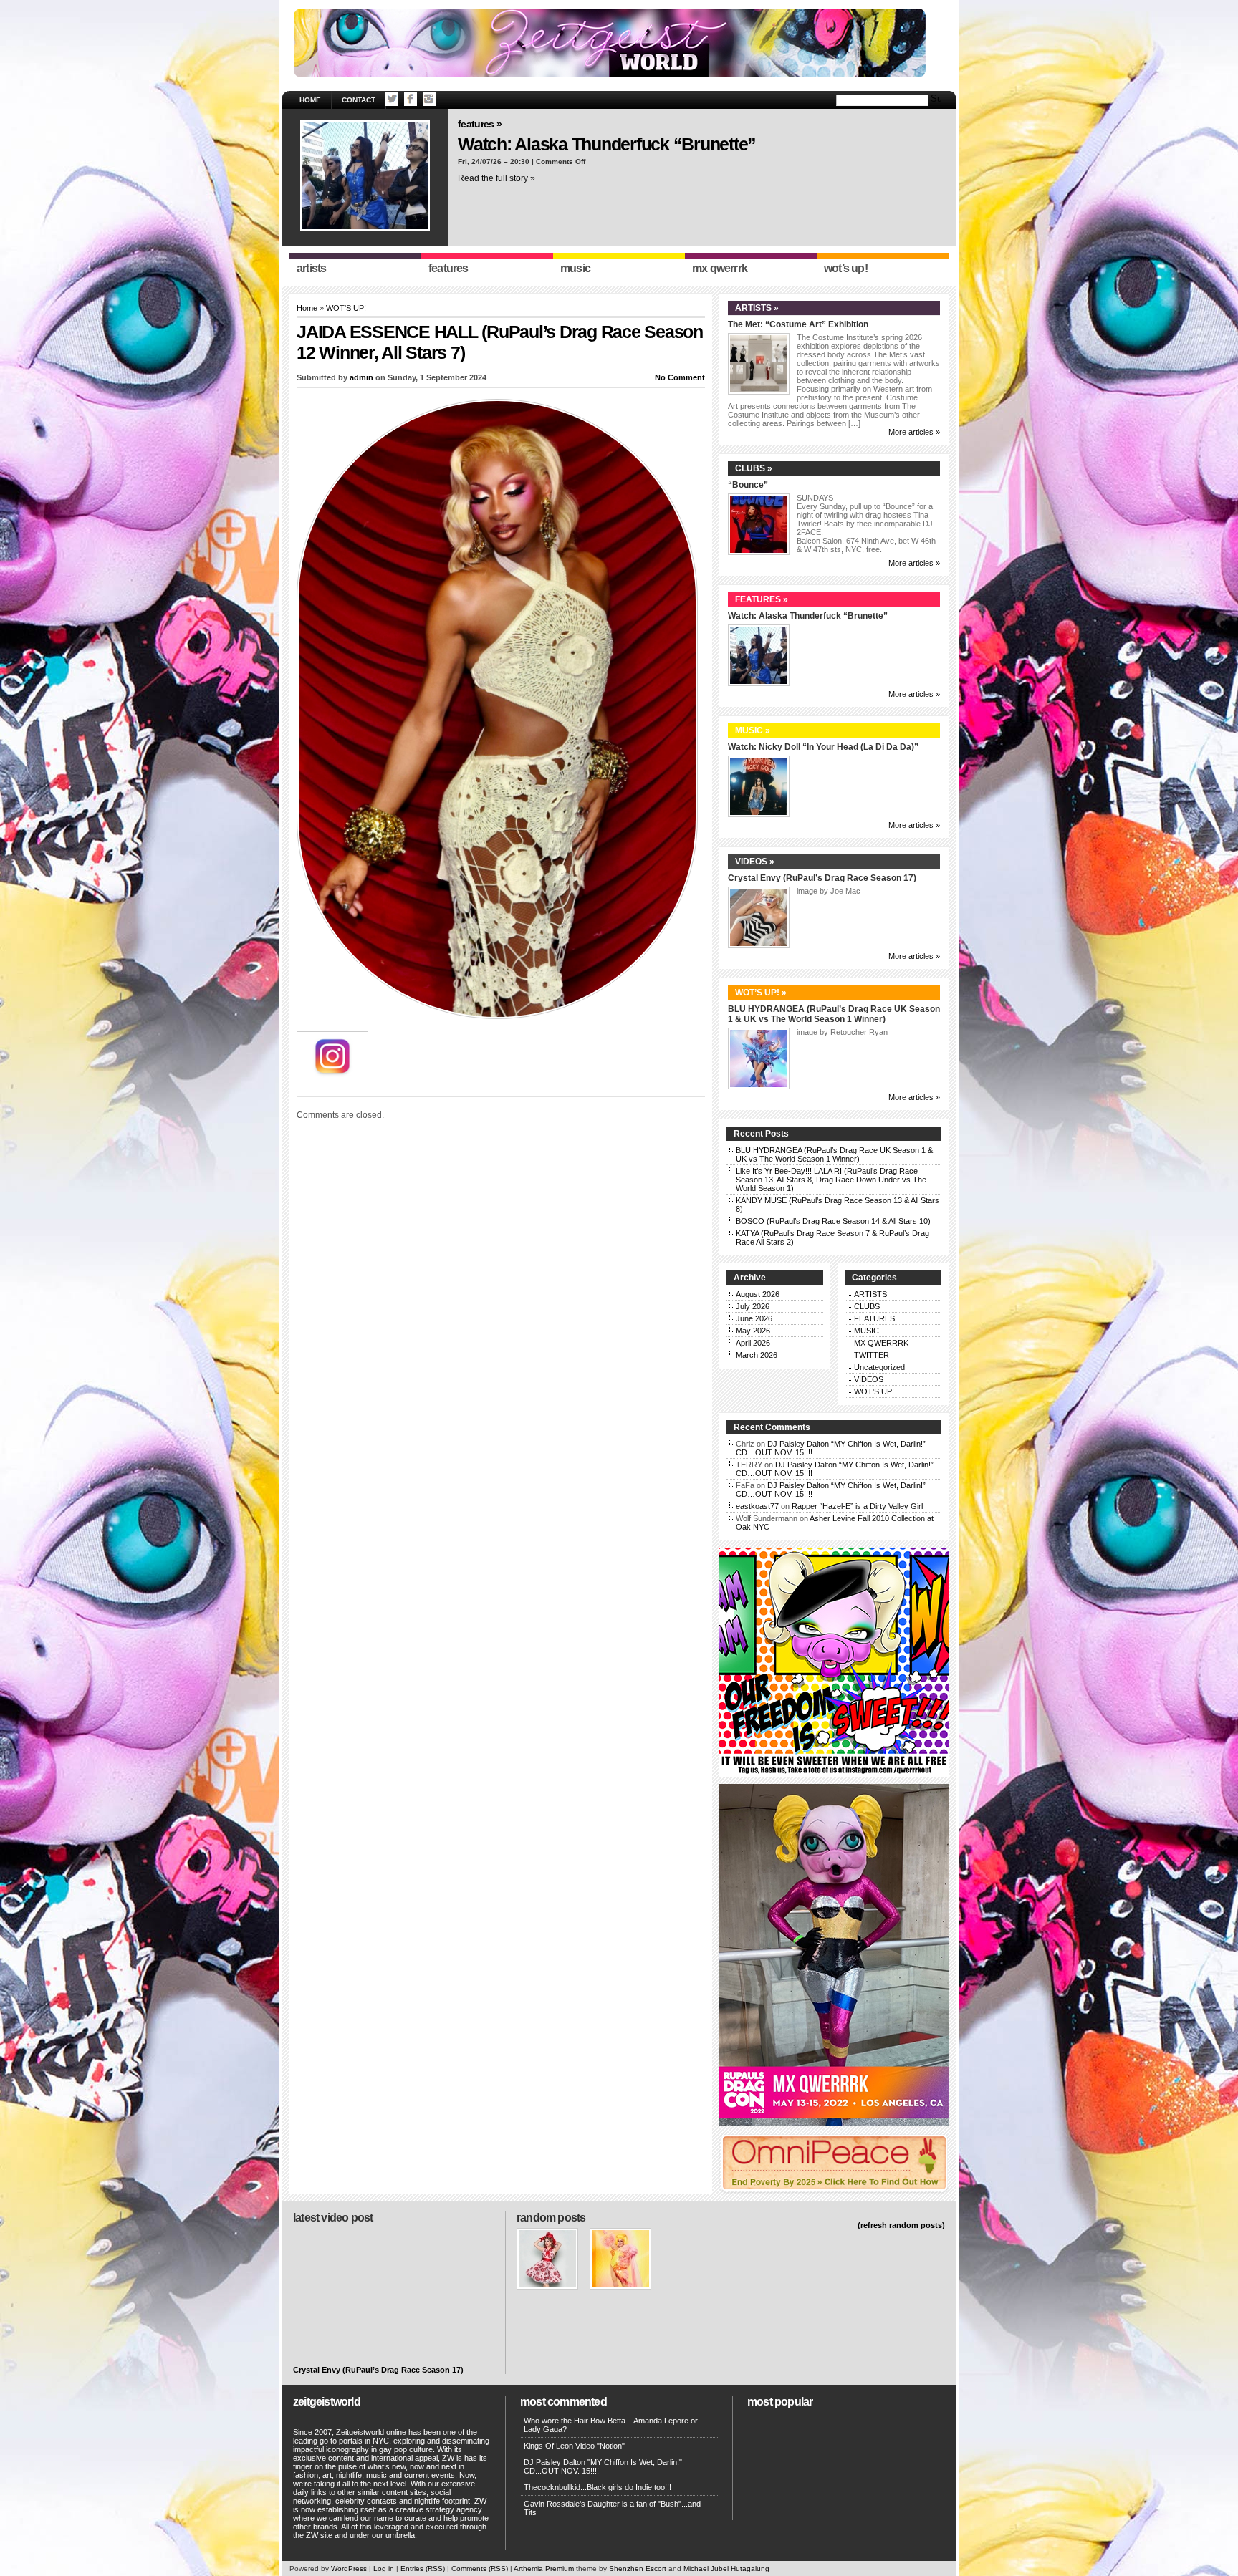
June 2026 (754, 1318)
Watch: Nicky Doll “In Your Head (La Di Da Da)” (823, 747)
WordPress (349, 2568)
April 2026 (753, 1343)
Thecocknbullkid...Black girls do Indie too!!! (598, 2487)
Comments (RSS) (480, 2568)
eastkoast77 (757, 1506)
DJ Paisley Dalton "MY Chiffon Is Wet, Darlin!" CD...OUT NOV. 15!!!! (603, 2466)
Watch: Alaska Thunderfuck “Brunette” (607, 144)
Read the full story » (496, 178)
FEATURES (874, 1318)
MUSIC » (753, 730)
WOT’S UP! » (761, 993)
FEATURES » (480, 124)
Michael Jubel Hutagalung (726, 2568)
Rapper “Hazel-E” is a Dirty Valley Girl (857, 1506)
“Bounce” (748, 485)
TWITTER (872, 1355)
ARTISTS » (757, 308)
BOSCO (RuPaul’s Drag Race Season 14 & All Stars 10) (833, 1221)
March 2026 (757, 1355)
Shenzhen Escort (638, 2568)
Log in (384, 2568)
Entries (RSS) (423, 2568)
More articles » (914, 432)
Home (310, 100)
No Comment (680, 377)
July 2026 (753, 1306)
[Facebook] (411, 99)
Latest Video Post (333, 2218)
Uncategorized (879, 1367)
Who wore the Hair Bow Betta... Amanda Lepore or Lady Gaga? (611, 2425)
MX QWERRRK (881, 1343)
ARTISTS (870, 1294)
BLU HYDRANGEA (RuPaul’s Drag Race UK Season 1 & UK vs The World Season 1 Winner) (834, 1014)
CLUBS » (754, 468)
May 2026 (753, 1331)
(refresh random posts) (901, 2225)
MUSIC (867, 1331)
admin (361, 377)
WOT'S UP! (346, 308)
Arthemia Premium (544, 2568)
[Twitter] (392, 99)
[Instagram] (429, 99)
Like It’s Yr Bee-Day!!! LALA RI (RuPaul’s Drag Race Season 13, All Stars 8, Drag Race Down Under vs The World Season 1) (831, 1180)
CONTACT (359, 100)
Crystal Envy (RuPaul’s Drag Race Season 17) (822, 878)
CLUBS (867, 1306)
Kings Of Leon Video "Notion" (574, 2446)
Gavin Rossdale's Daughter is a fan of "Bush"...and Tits (612, 2508)
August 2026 (758, 1294)
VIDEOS (869, 1379)
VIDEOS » (755, 862)
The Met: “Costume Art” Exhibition (798, 324)
